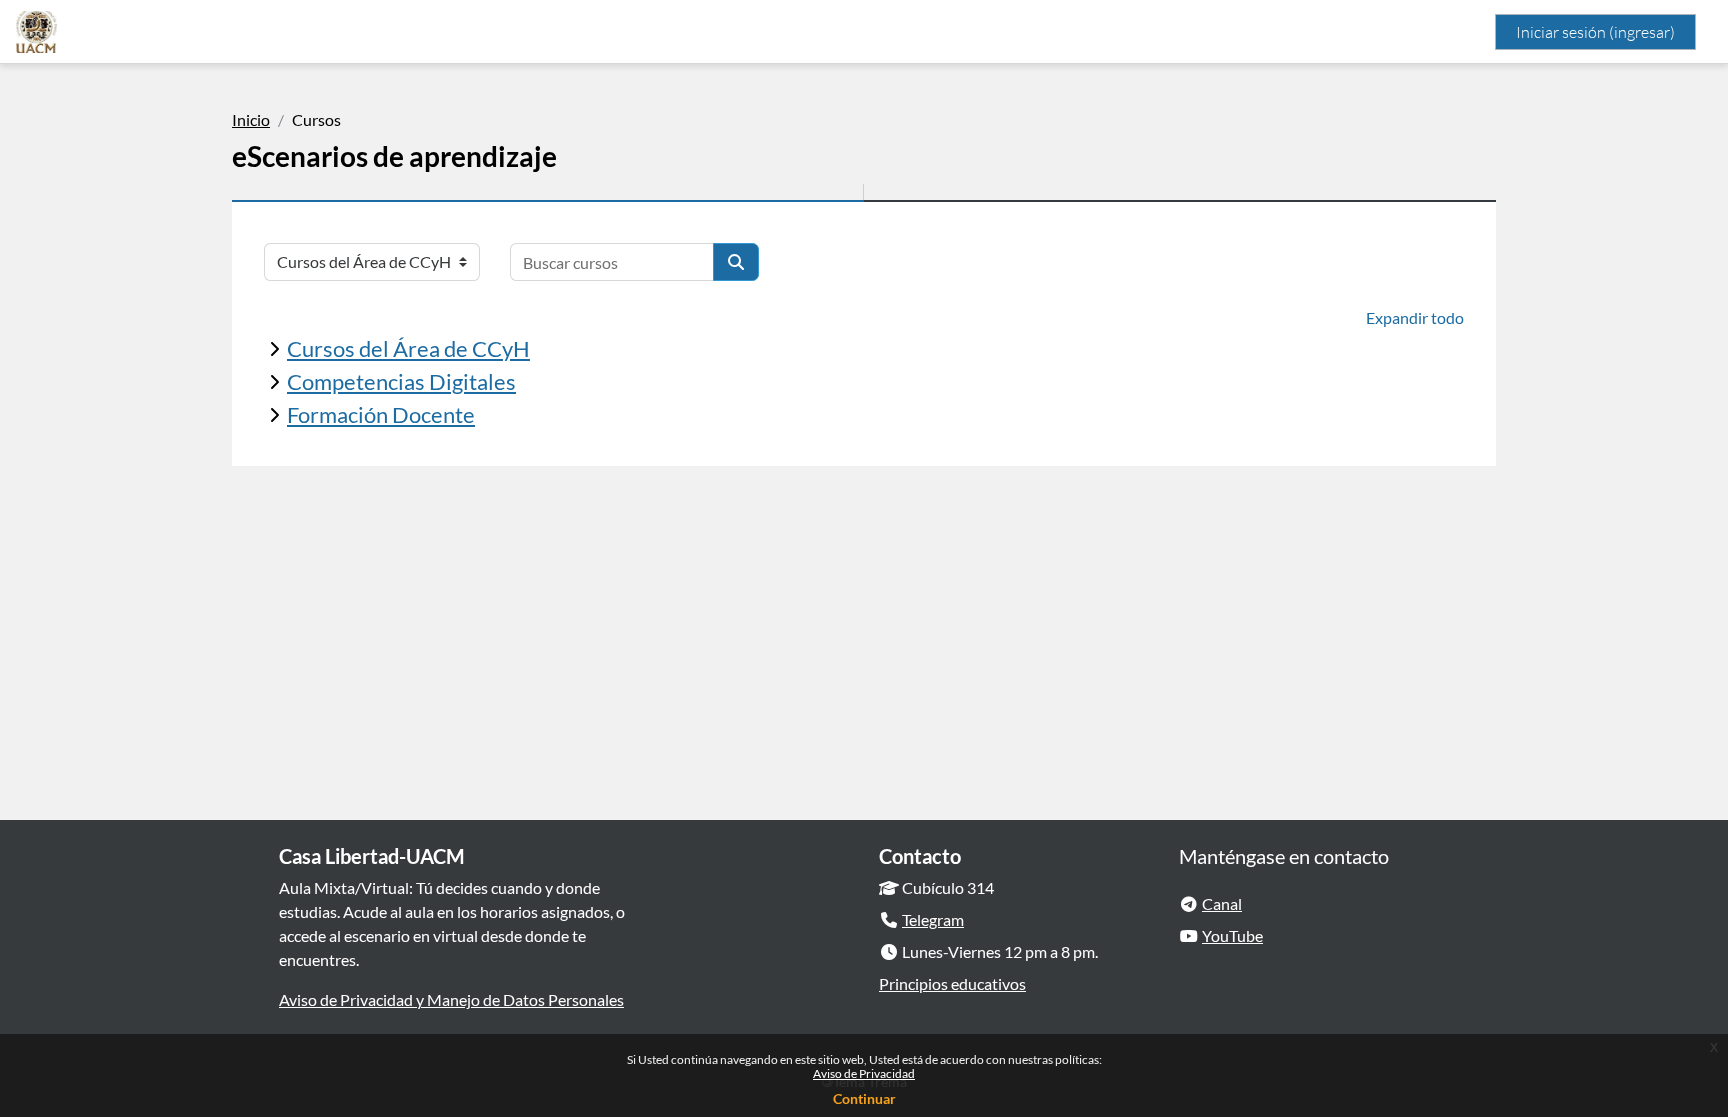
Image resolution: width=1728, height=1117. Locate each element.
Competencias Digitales (401, 381)
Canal (1222, 903)
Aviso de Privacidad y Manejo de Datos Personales (451, 999)
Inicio (251, 119)
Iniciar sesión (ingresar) (1595, 32)
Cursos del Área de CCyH (408, 348)
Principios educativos (952, 983)
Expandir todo (1415, 317)
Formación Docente (381, 414)
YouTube (1232, 935)
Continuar (864, 1098)
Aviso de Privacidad (864, 1073)
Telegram (933, 919)
